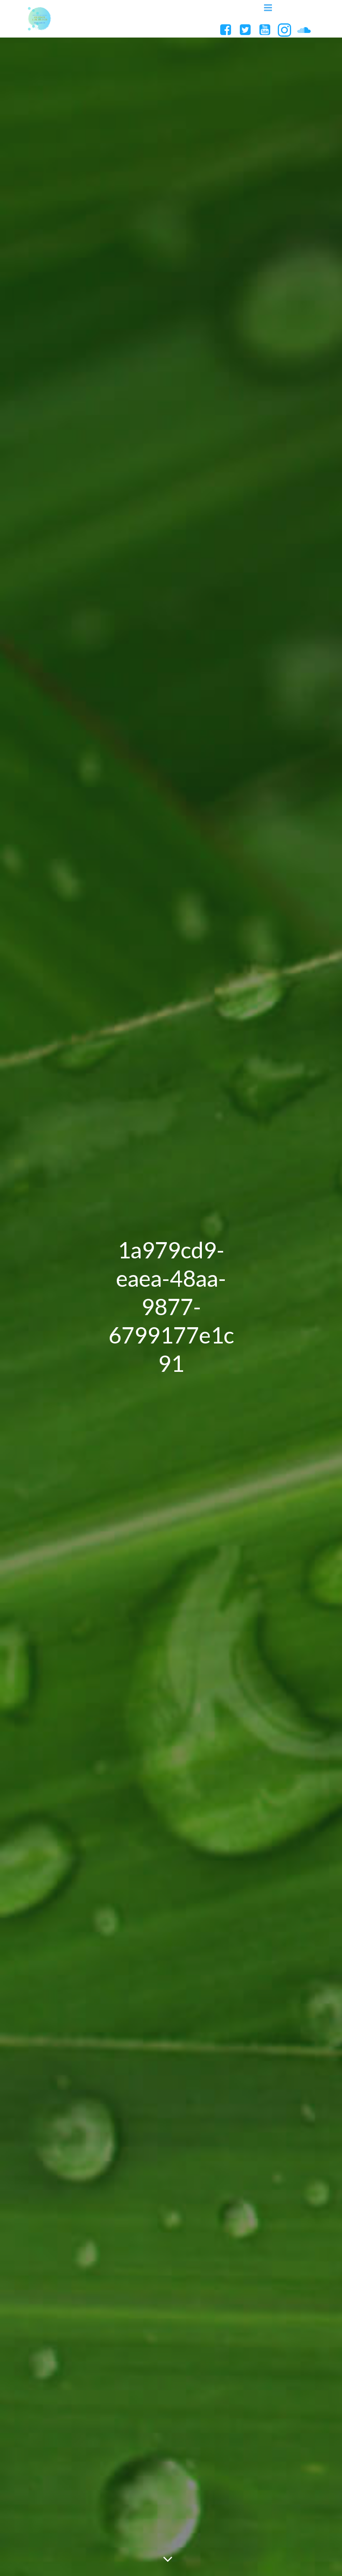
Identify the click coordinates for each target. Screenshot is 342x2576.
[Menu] (268, 8)
